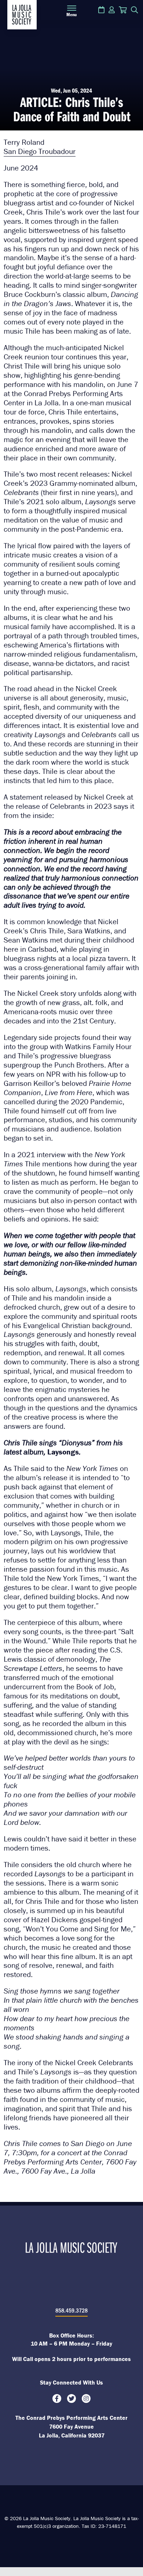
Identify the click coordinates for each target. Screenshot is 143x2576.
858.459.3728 (71, 2310)
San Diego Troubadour (40, 151)
